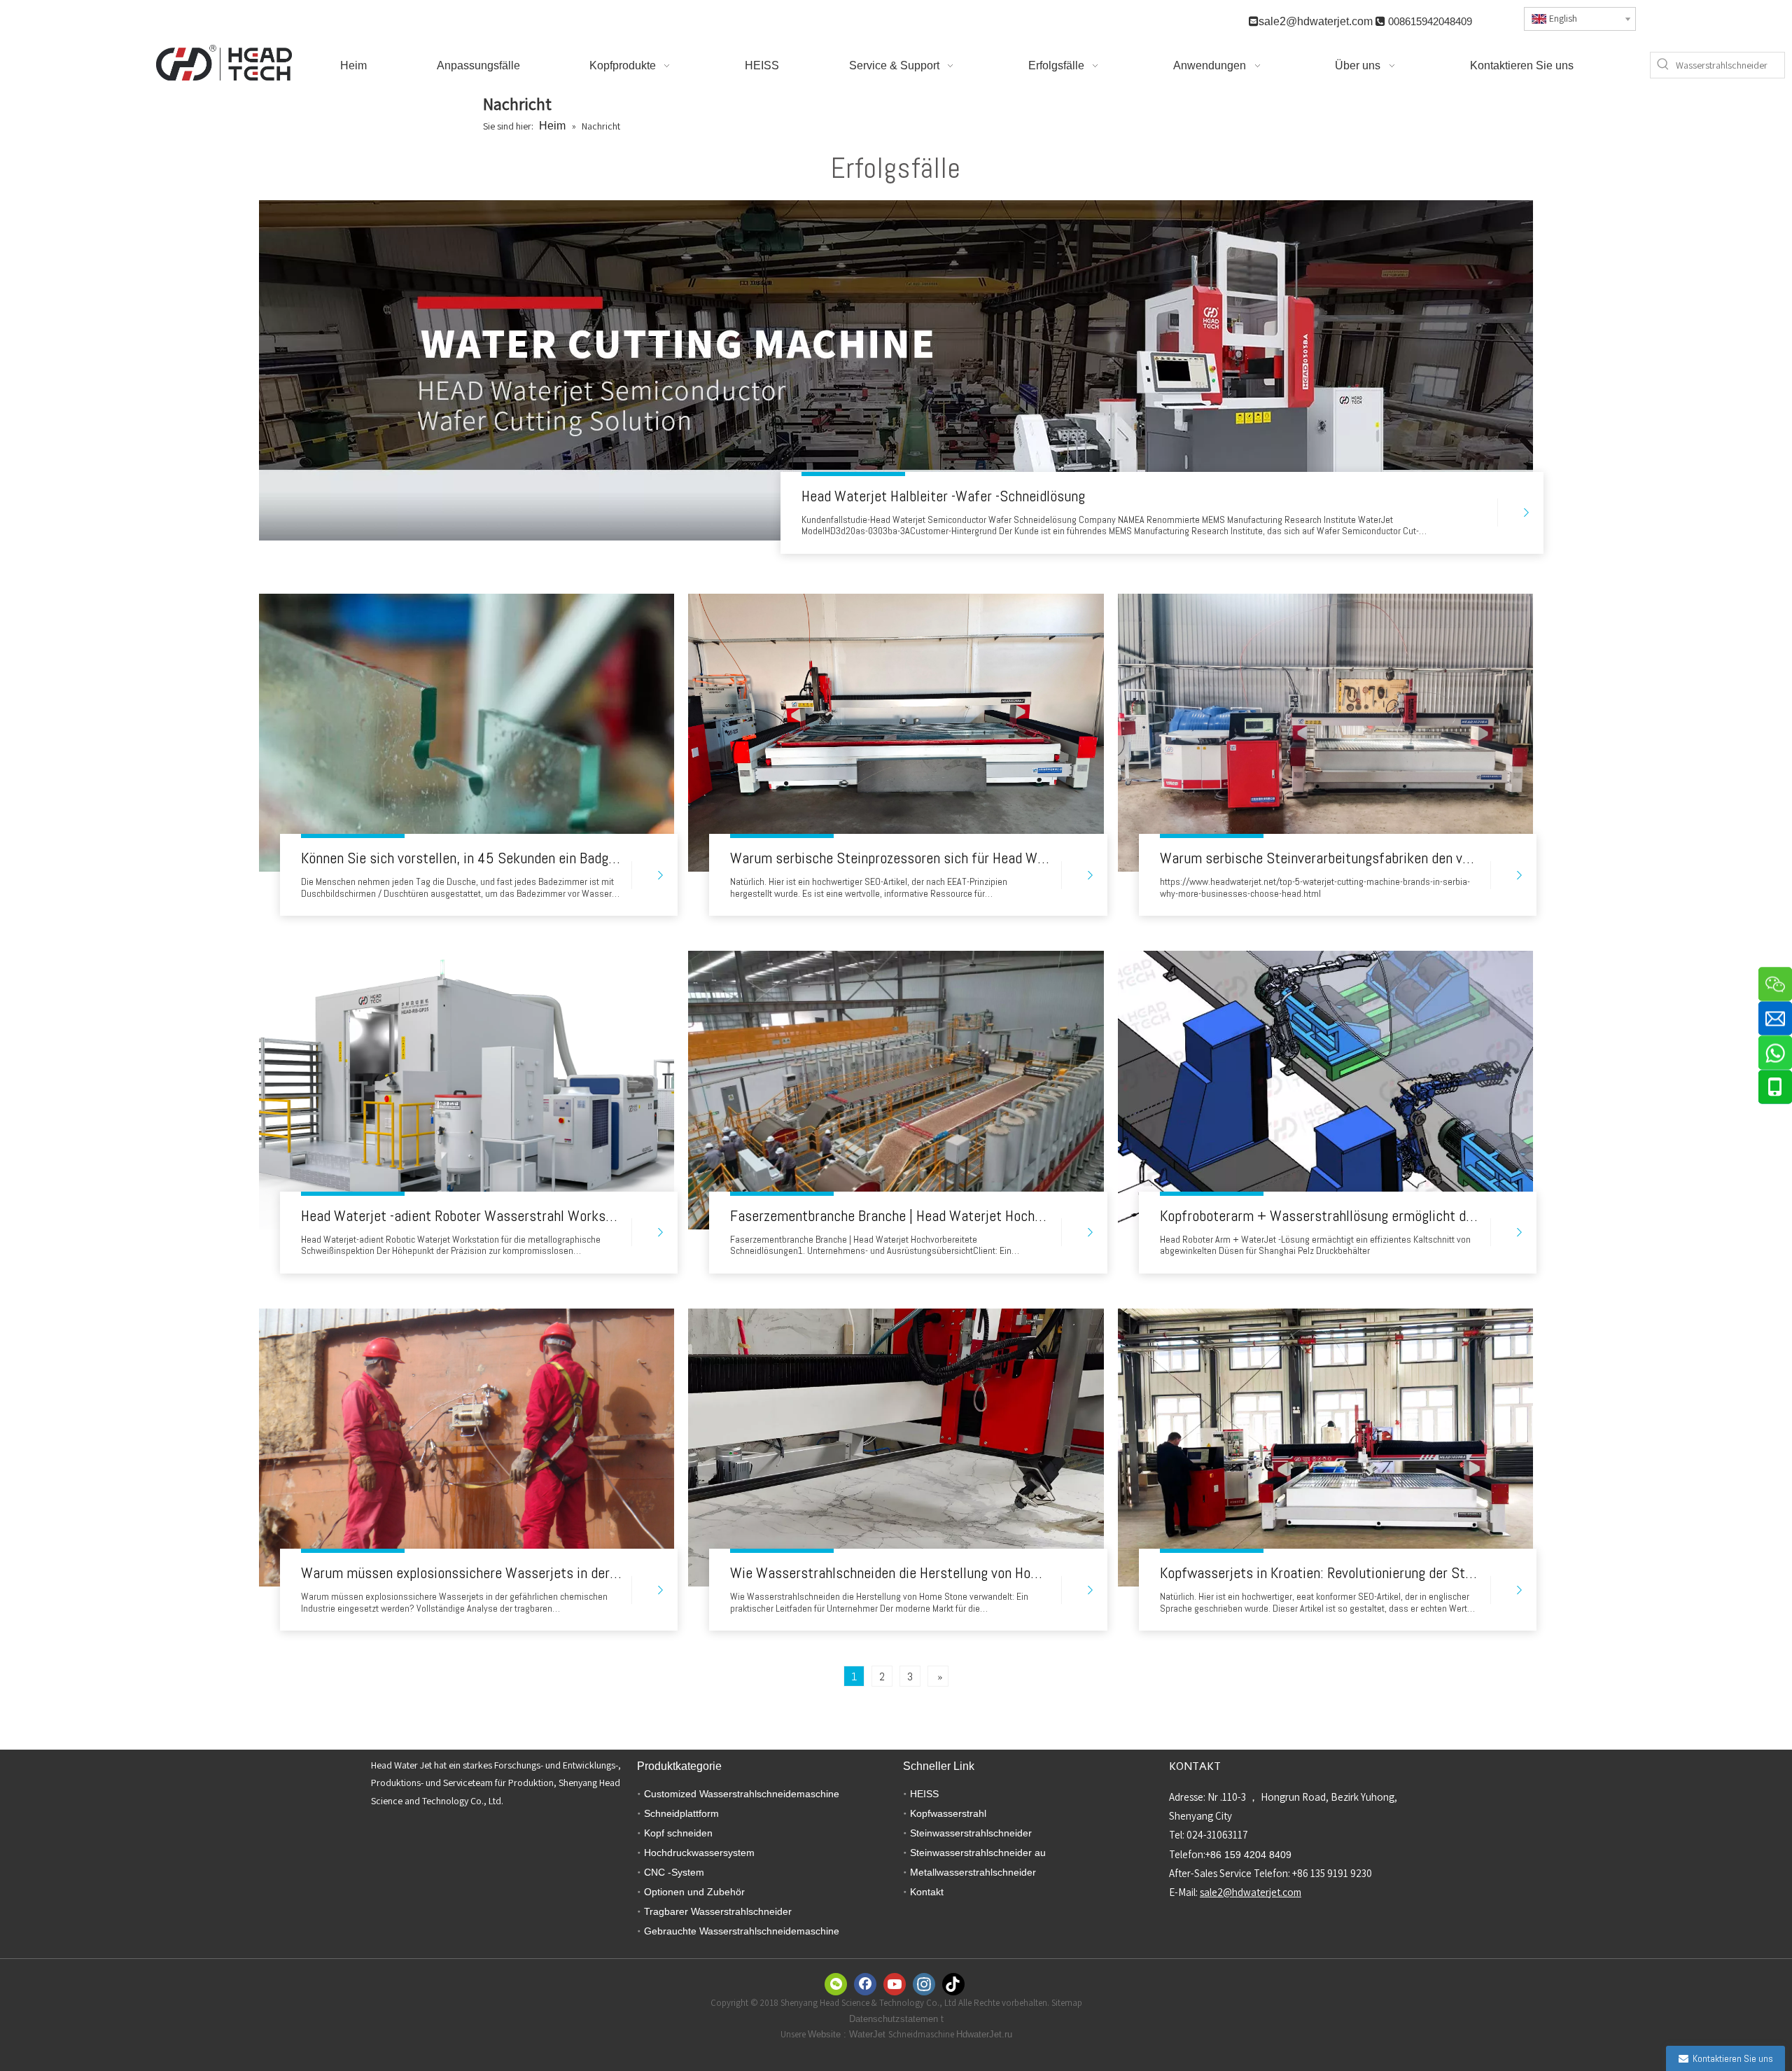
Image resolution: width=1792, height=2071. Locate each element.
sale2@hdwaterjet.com (1316, 21)
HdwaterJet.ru (984, 2034)
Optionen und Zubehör (694, 1892)
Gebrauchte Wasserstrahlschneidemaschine (742, 1931)
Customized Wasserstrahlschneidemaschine (742, 1794)
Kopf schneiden (678, 1833)
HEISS (924, 1794)
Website (826, 2034)
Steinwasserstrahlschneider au (978, 1853)
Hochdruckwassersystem (699, 1853)
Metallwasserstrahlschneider (973, 1872)
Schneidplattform (681, 1813)
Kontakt (927, 1892)
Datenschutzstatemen (895, 2019)
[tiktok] (953, 1984)
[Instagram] (924, 1984)
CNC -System (674, 1872)
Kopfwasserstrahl (948, 1813)
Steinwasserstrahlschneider (971, 1833)
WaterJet (869, 2034)
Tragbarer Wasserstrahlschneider (718, 1911)
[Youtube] (895, 1984)
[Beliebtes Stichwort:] (1663, 65)
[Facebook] (865, 1984)
